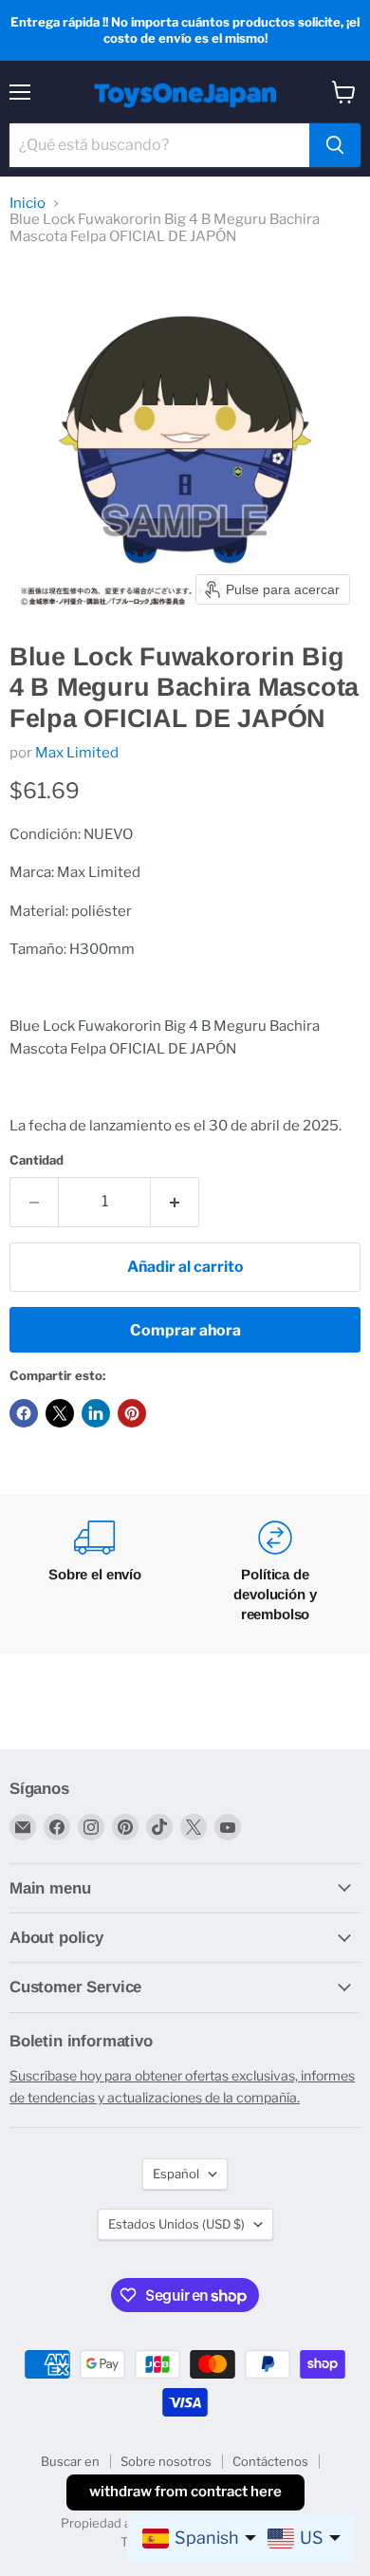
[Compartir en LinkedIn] (96, 1413)
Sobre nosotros (166, 2461)
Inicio (28, 204)
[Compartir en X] (60, 1413)
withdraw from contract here (185, 2492)
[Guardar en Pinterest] (132, 1413)
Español (176, 2174)
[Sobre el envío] (95, 1574)
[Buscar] (335, 145)
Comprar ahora (185, 1330)
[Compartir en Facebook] (24, 1413)
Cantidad (37, 1160)
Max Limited (77, 753)
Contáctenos (270, 2461)
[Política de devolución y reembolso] (275, 1574)
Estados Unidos (176, 2224)
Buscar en (70, 2461)
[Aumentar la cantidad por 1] (175, 1202)
